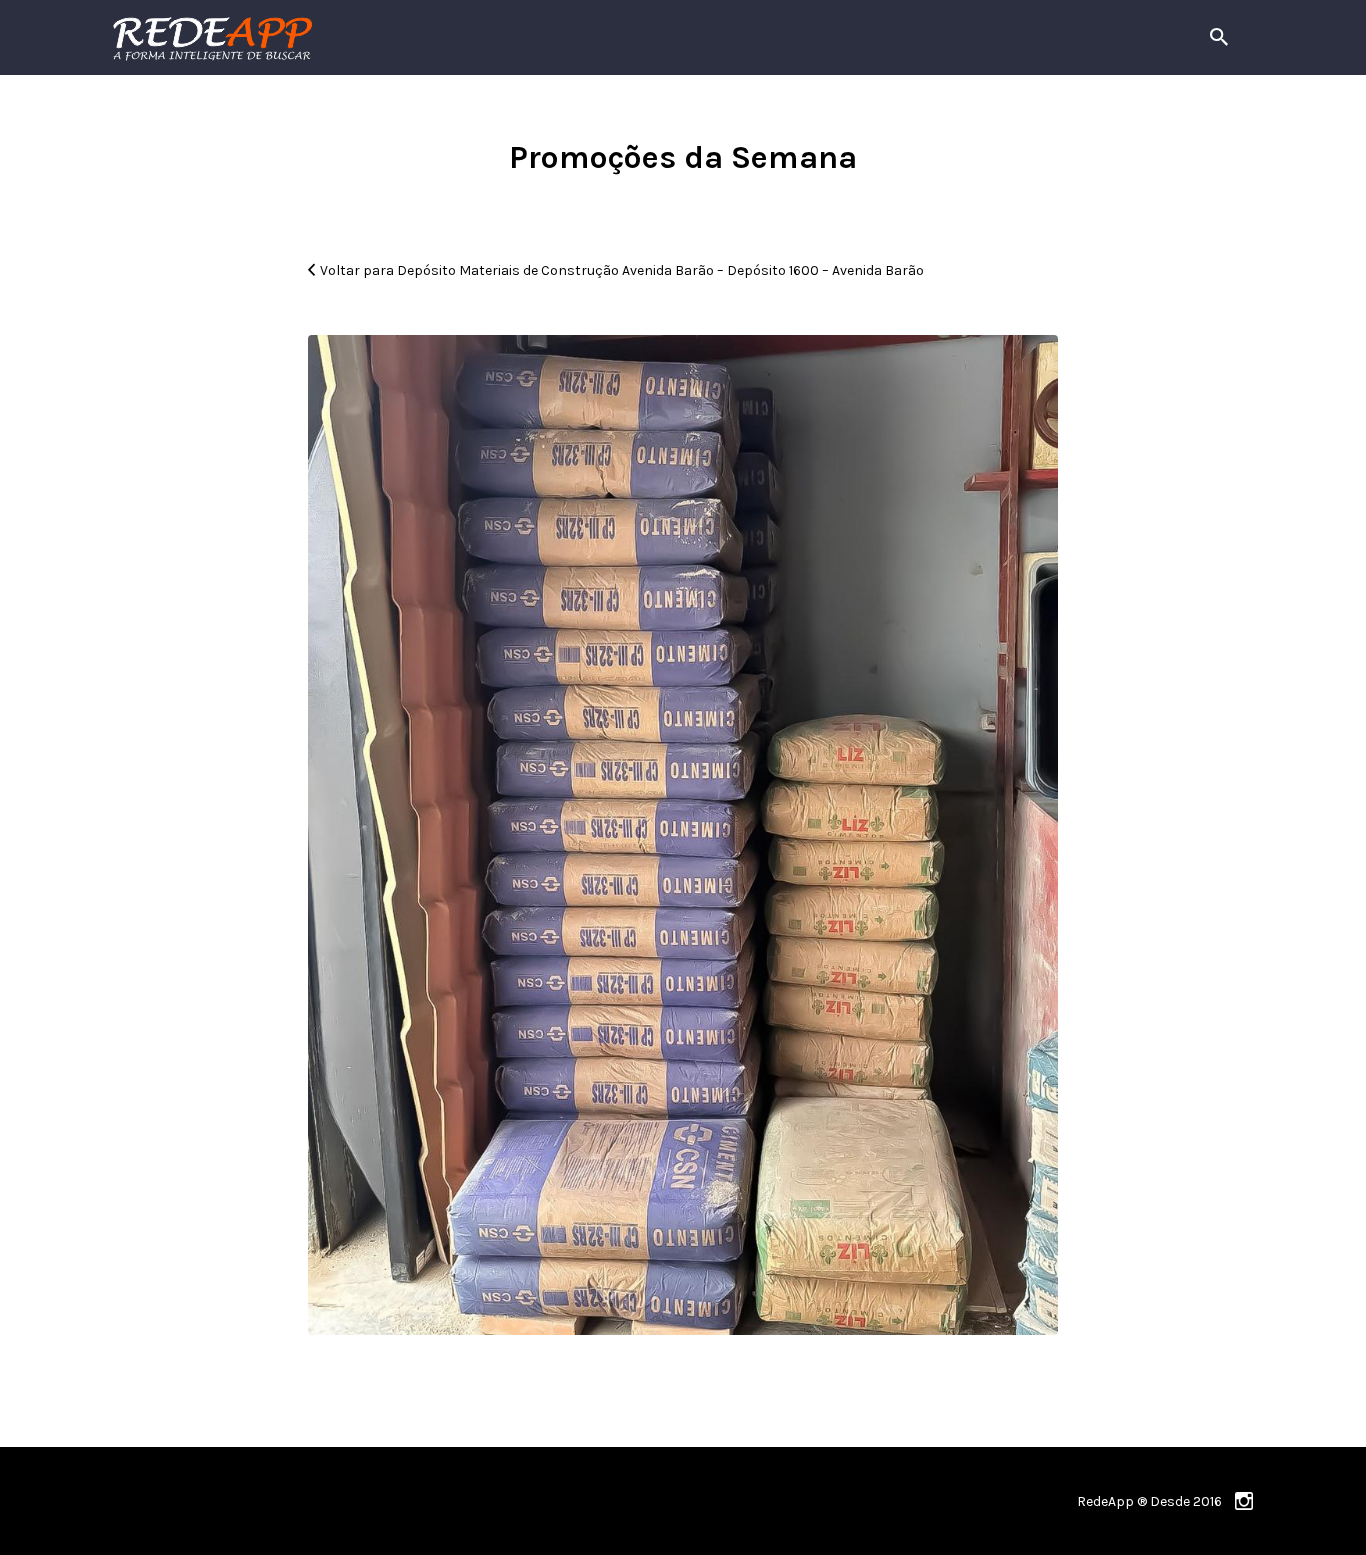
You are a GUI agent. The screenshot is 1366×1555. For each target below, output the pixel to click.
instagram (1244, 1501)
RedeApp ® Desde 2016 (1149, 1501)
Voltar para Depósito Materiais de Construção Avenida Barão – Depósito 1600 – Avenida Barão (622, 270)
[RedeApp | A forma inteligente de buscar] (427, 37)
